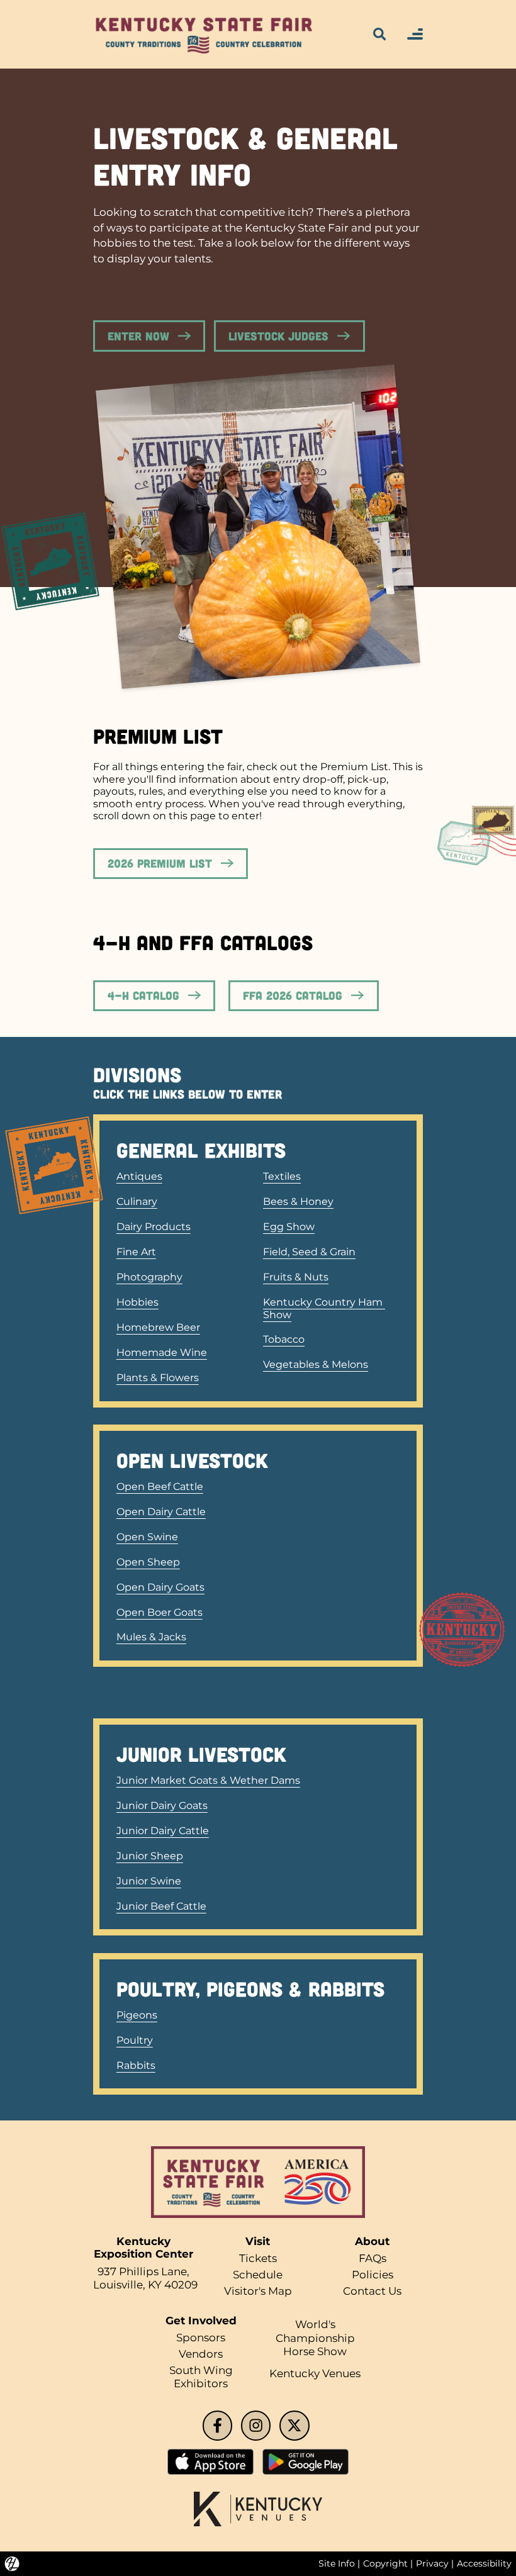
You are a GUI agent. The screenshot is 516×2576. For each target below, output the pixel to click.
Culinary (137, 1201)
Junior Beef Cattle (161, 1906)
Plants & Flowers (158, 1378)
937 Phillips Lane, (143, 2271)
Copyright (385, 2563)
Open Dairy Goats (160, 1587)
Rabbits (136, 2065)
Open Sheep (148, 1562)
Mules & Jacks (151, 1637)
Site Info (337, 2563)
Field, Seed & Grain (309, 1252)
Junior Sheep (150, 1856)
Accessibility (484, 2563)
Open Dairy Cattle (161, 1512)
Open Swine (147, 1537)
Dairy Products (154, 1227)
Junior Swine (149, 1881)
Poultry (135, 2040)
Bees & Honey (298, 1201)
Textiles (282, 1176)
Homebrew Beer (158, 1327)
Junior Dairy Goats (162, 1806)
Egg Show (289, 1227)
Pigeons (137, 2015)
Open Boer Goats (160, 1612)
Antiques (139, 1176)
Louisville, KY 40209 (145, 2285)
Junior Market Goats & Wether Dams (208, 1780)
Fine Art (136, 1252)
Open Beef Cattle (160, 1487)
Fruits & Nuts (296, 1277)
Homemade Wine (162, 1352)
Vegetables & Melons (316, 1364)
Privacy (432, 2563)
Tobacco (284, 1339)
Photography (149, 1277)
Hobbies (137, 1302)
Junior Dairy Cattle (163, 1831)
